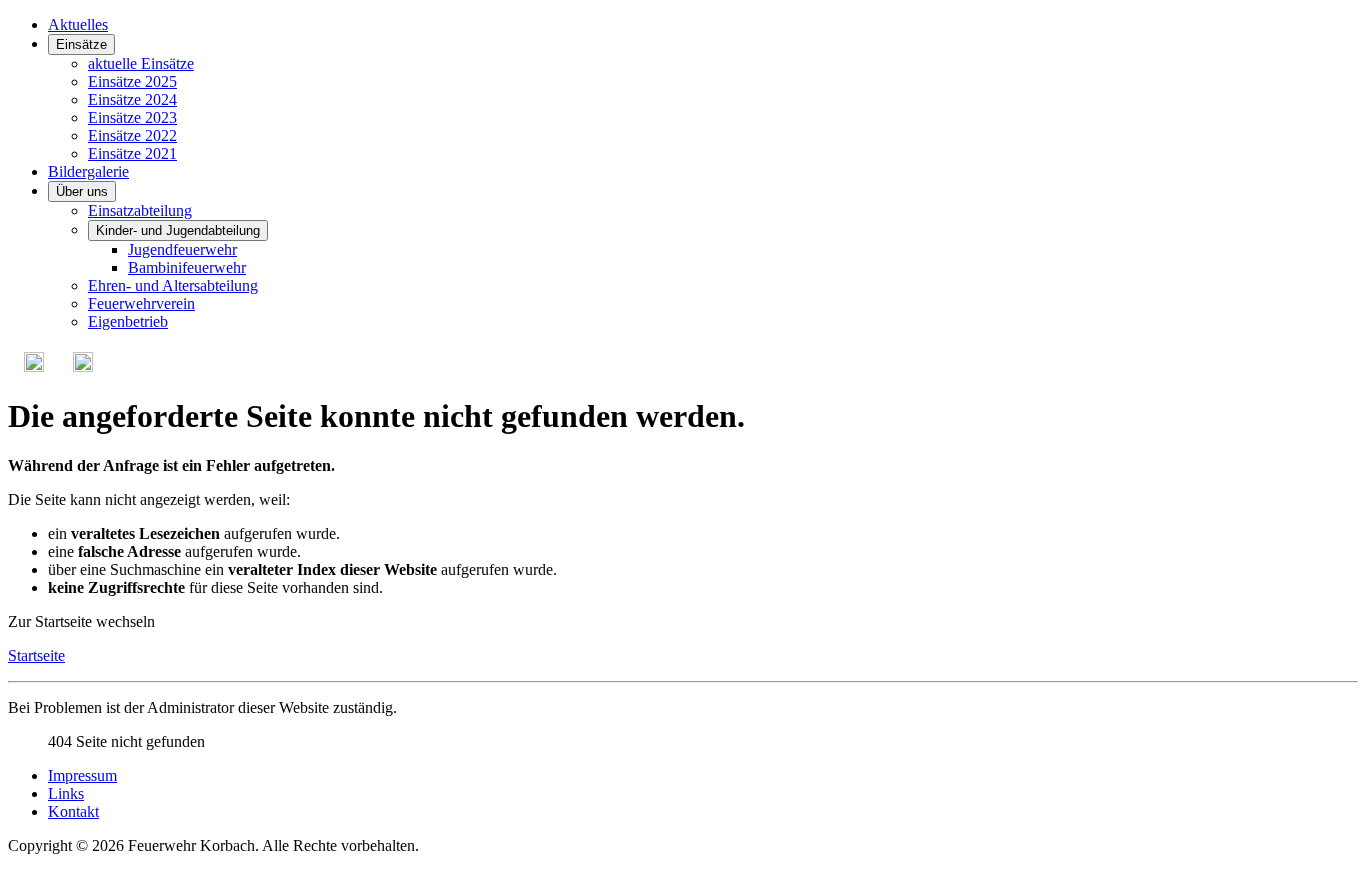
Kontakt (73, 811)
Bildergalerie (88, 171)
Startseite (36, 655)
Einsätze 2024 (132, 99)
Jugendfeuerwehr (182, 249)
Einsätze (81, 44)
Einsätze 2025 (132, 81)
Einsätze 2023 (132, 117)
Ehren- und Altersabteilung (173, 285)
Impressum (82, 775)
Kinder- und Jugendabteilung (178, 230)
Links (66, 793)
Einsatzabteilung (140, 210)
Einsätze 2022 (132, 135)
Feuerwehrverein (141, 303)
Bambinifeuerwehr (187, 267)
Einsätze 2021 (132, 153)
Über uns (82, 191)
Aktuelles (78, 24)
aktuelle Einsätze (141, 63)
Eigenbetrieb (128, 321)
